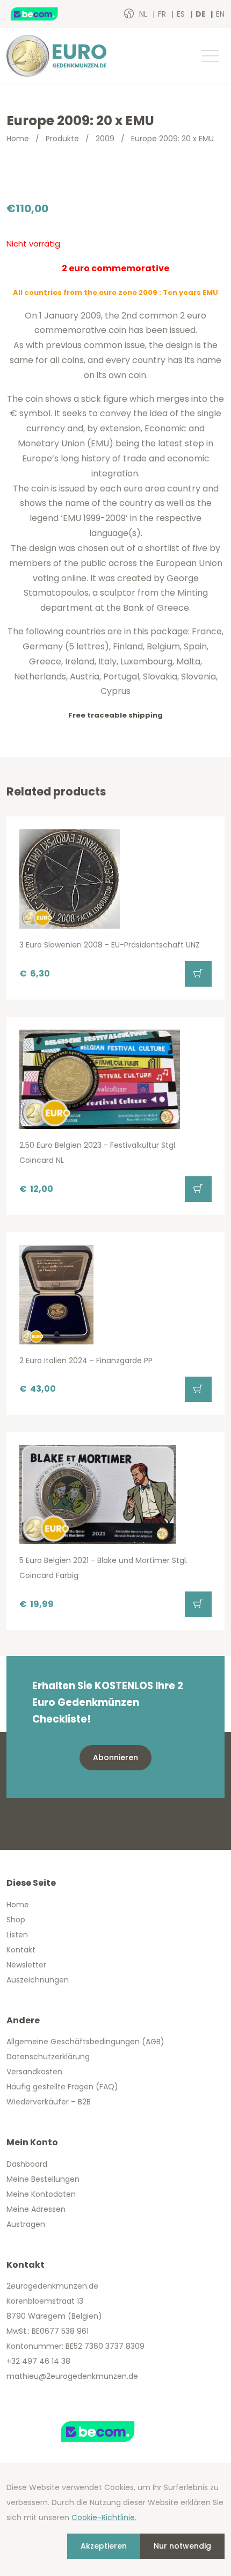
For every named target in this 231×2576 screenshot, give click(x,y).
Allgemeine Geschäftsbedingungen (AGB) (85, 2042)
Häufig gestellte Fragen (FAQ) (62, 2087)
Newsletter (26, 1965)
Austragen (26, 2224)
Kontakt (21, 1950)
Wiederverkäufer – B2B (49, 2102)
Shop (16, 1920)
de (201, 14)
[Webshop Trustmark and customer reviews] (46, 14)
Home (18, 139)
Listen (17, 1935)
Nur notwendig (182, 2546)
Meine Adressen (36, 2209)
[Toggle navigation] (210, 56)
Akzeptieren (104, 2546)
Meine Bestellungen (43, 2179)
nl (144, 14)
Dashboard (27, 2164)
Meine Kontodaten (41, 2194)
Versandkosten (34, 2072)
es (182, 14)
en (220, 14)
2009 (105, 139)
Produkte (62, 139)
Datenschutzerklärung (48, 2057)
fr (163, 14)
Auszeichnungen (38, 1980)
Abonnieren (115, 1757)
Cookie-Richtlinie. (104, 2517)
